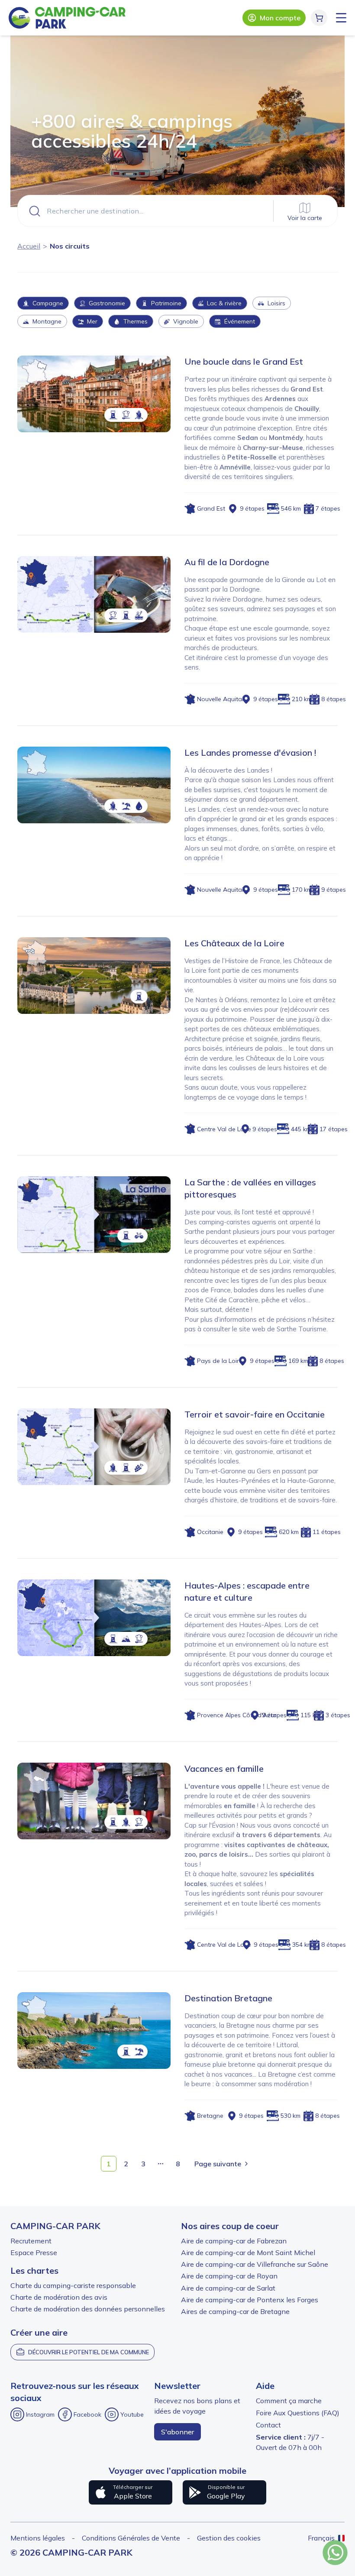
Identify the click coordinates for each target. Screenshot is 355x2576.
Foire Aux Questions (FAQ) (298, 2413)
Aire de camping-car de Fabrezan (234, 2241)
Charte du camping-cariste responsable (73, 2285)
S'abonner (177, 2432)
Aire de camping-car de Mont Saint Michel (248, 2252)
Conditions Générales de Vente (131, 2538)
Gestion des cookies (229, 2538)
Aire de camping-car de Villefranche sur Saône (255, 2264)
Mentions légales (38, 2538)
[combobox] (177, 211)
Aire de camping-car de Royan (229, 2276)
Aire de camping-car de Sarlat (228, 2288)
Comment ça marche (289, 2401)
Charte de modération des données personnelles (88, 2309)
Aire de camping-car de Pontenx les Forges (250, 2300)
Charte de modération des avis (59, 2297)
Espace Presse (34, 2252)
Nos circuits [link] (70, 246)
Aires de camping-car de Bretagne (235, 2311)
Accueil (29, 246)
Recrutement (31, 2241)
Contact (268, 2425)
